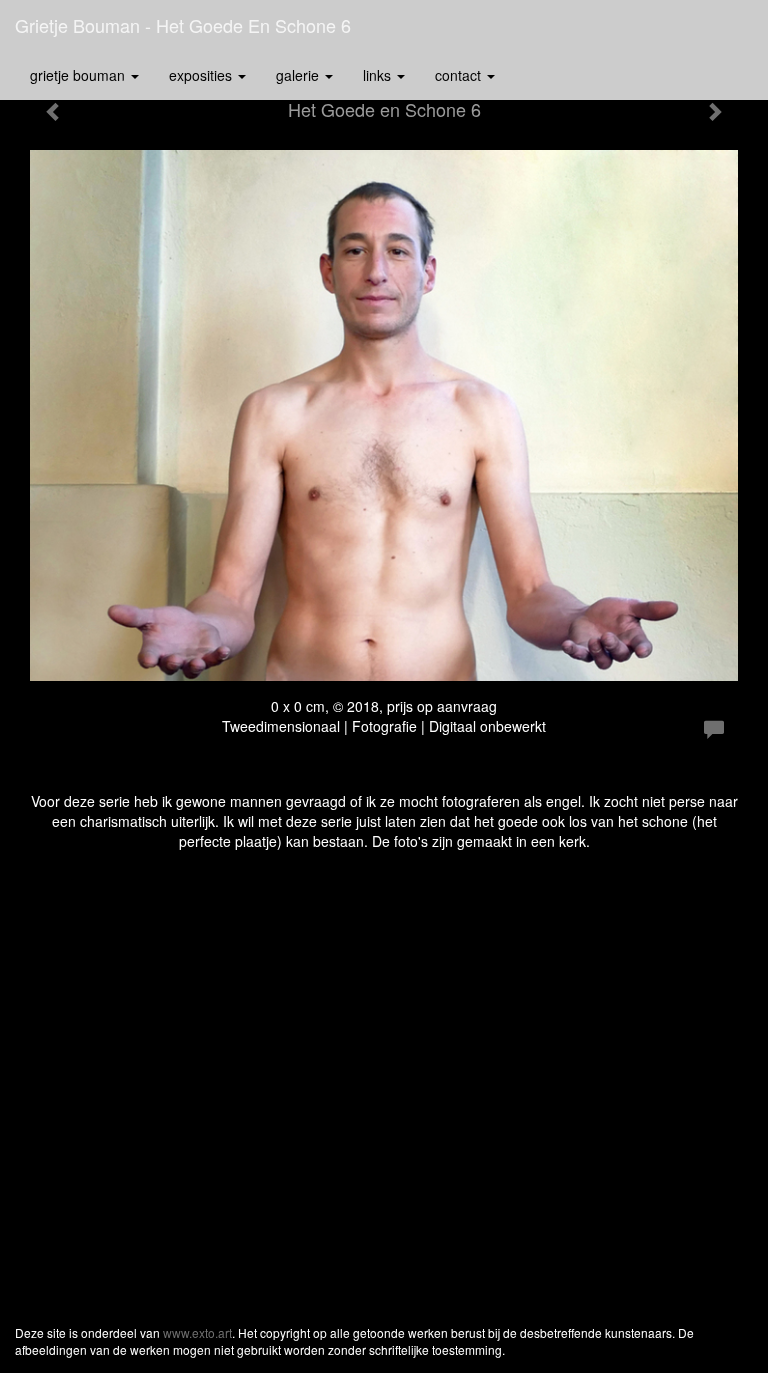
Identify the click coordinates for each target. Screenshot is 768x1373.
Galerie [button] (299, 75)
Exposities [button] (202, 75)
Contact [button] (460, 75)
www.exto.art (197, 1332)
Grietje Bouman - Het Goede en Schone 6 (183, 25)
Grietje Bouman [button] (79, 75)
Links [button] (379, 75)
